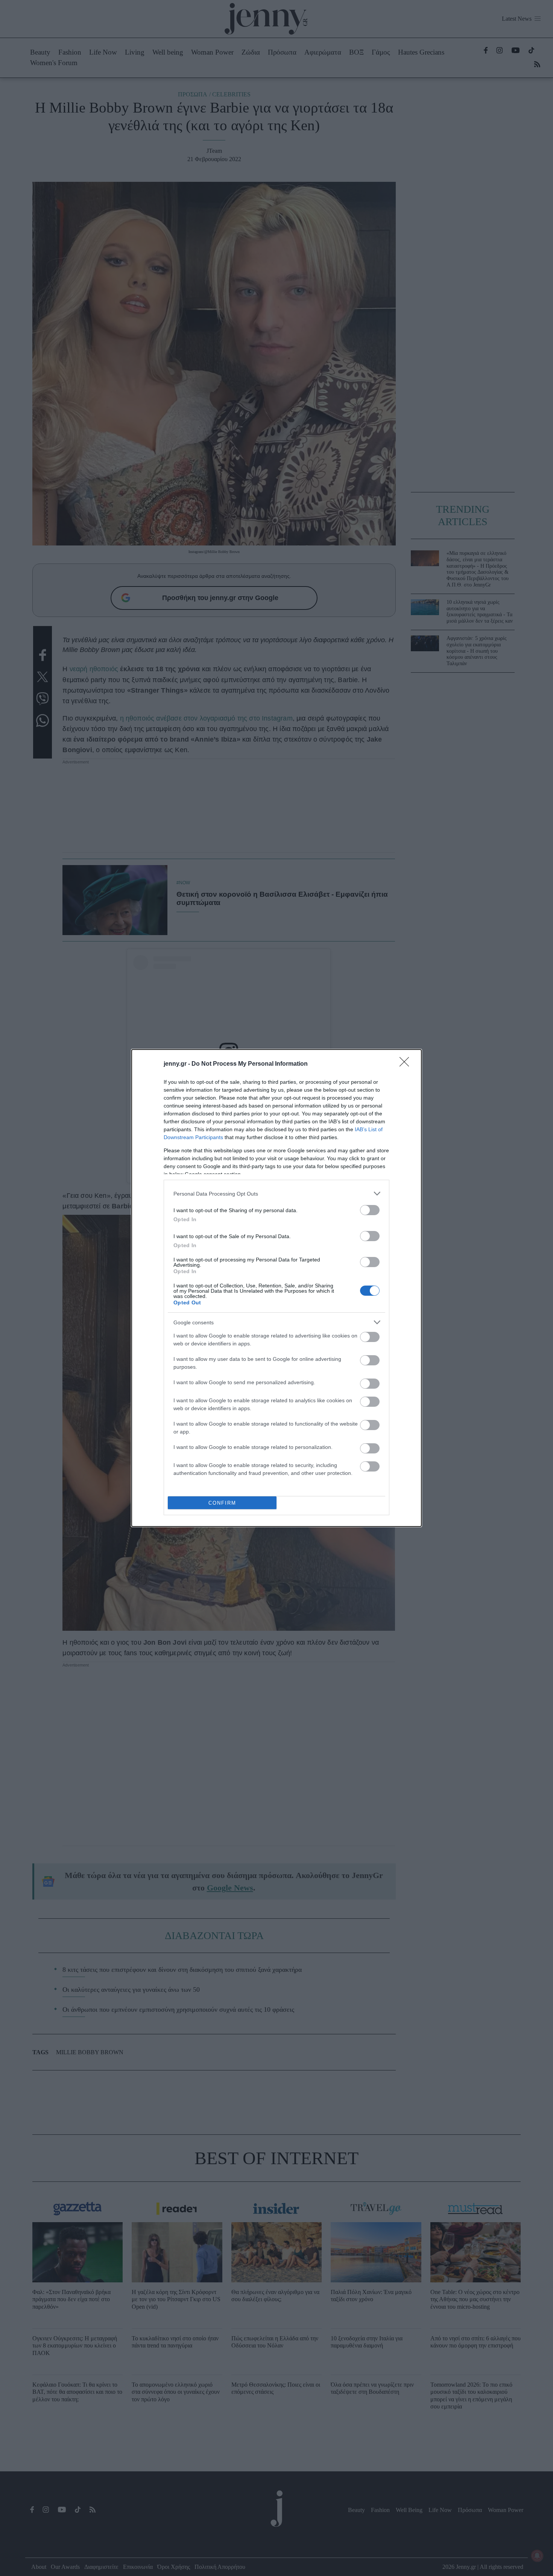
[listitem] (276, 1194)
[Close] (407, 1064)
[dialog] (276, 1288)
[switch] (370, 1210)
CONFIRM (222, 1503)
